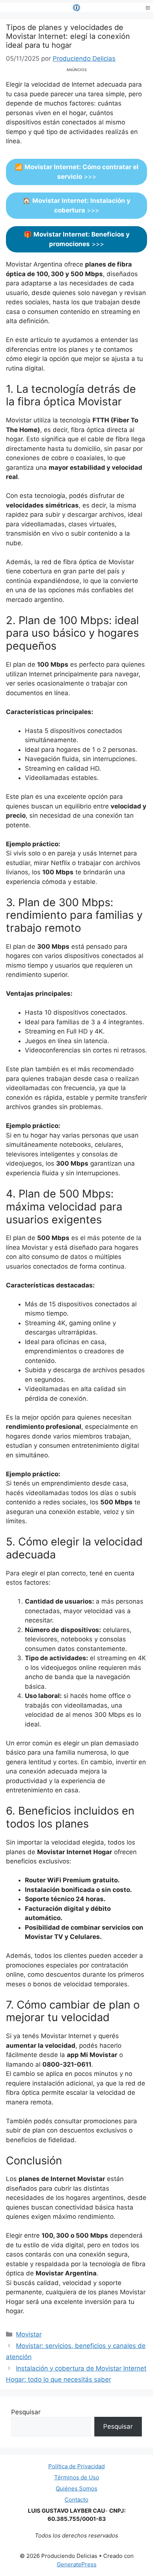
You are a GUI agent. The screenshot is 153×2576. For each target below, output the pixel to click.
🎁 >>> (77, 239)
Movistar (29, 2334)
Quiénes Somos (76, 2488)
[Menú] (148, 7)
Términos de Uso (77, 2477)
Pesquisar (26, 2412)
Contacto (76, 2500)
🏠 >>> (76, 205)
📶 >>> (77, 172)
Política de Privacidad (76, 2466)
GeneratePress (77, 2564)
